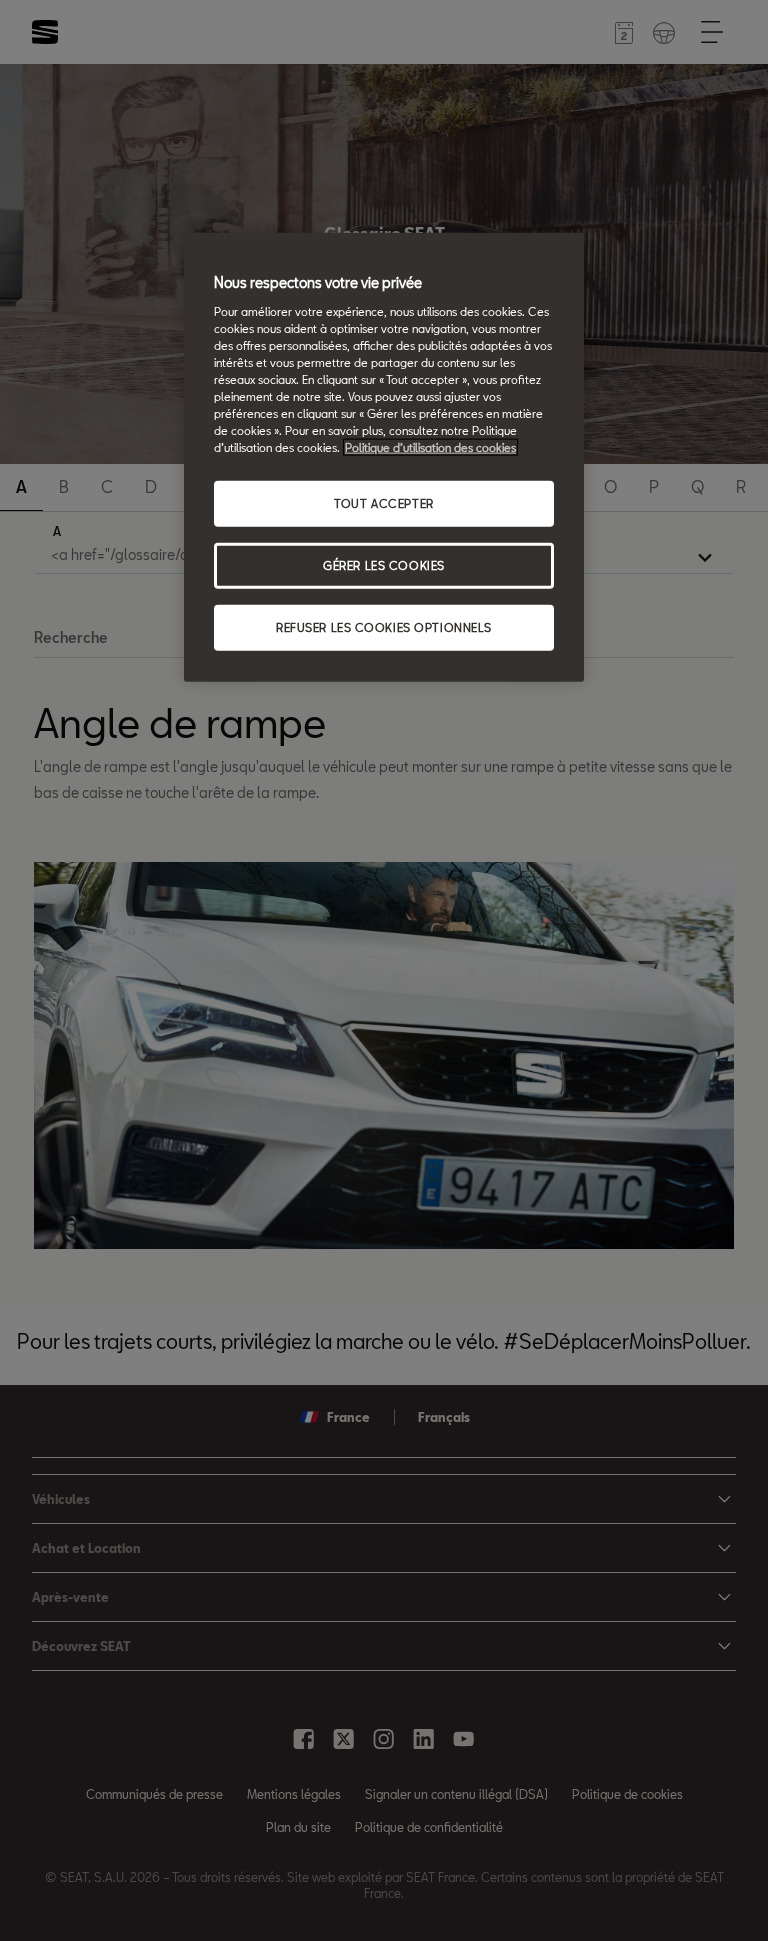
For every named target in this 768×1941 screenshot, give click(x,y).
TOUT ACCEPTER (383, 503)
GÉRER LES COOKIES (384, 565)
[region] (384, 457)
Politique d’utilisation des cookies (430, 447)
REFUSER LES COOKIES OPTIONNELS (384, 627)
